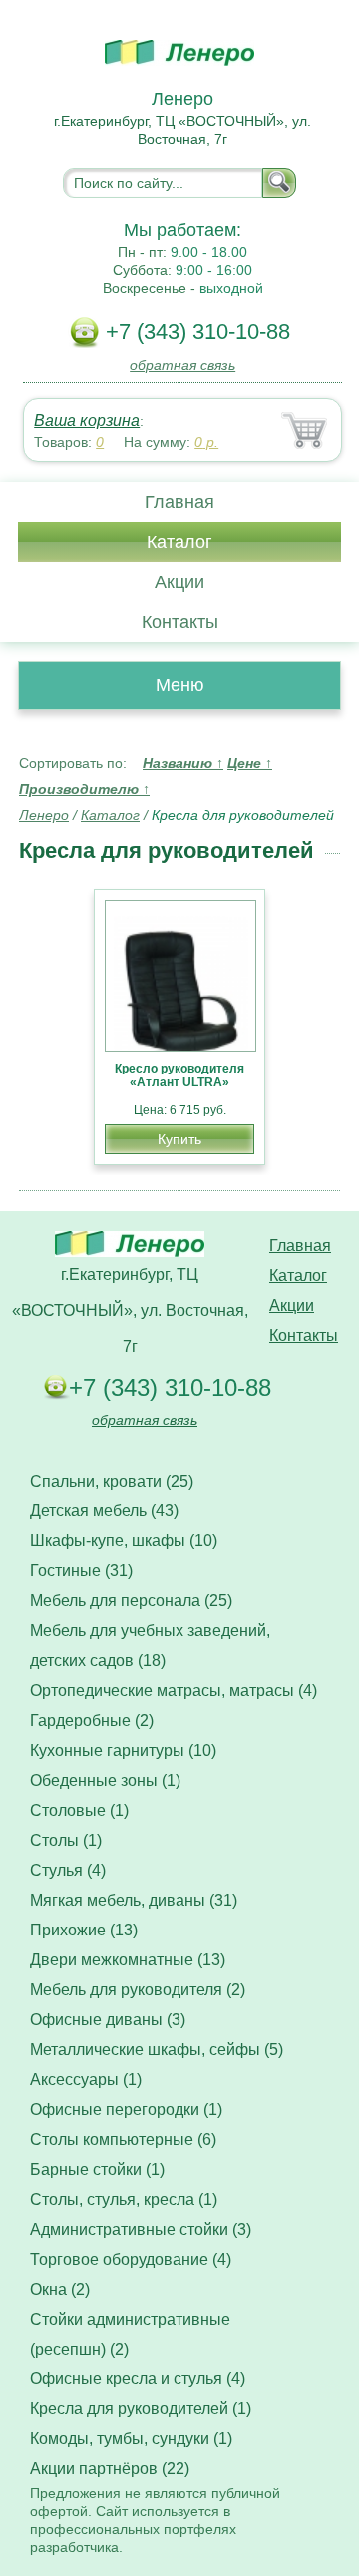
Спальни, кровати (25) (112, 1481)
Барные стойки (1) (97, 2169)
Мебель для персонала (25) (131, 1601)
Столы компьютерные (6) (123, 2140)
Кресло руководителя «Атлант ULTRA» (179, 1075)
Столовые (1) (79, 1810)
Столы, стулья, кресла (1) (124, 2199)
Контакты (180, 622)
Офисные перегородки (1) (126, 2110)
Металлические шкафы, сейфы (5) (157, 2050)
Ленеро (44, 815)
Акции (179, 582)
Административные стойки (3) (141, 2229)
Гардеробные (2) (92, 1720)
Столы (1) (66, 1840)
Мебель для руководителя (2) (138, 1990)
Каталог (179, 542)
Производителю (84, 789)
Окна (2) (60, 2289)
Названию (183, 763)
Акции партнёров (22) (110, 2469)
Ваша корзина (87, 421)
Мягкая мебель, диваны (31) (134, 1900)
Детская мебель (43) (104, 1511)
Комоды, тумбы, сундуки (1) (131, 2439)
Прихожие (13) (84, 1930)
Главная (179, 502)
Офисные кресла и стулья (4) (138, 2379)
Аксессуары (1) (86, 2080)
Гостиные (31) (81, 1571)
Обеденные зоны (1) (105, 1780)
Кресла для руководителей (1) (141, 2409)
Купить (179, 1139)
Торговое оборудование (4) (131, 2259)
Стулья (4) (68, 1870)
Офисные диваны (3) (108, 2020)
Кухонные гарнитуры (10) (123, 1750)
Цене (250, 763)
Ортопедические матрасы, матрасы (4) (174, 1691)
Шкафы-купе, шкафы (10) (124, 1541)
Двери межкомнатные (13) (128, 1960)
